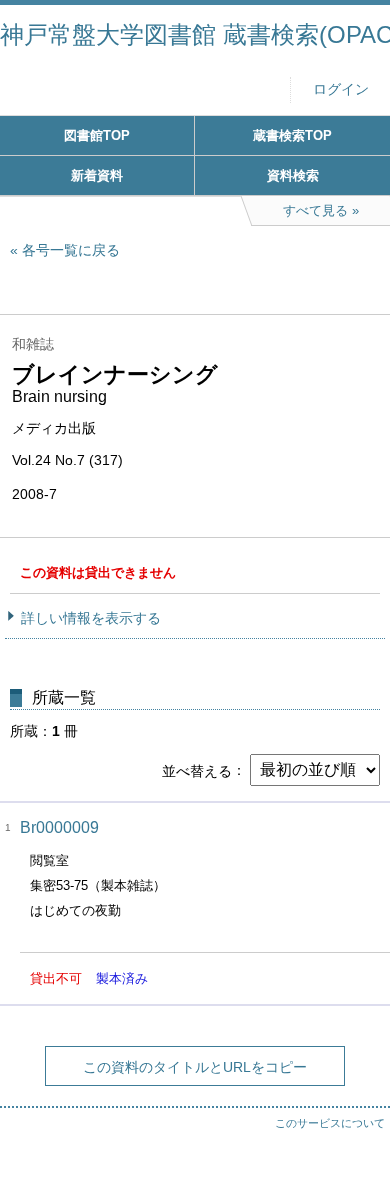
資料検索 (293, 175)
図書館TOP (97, 135)
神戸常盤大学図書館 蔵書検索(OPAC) (195, 34)
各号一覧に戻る (71, 250)
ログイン (341, 89)
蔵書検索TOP (292, 135)
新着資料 (97, 175)
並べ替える (197, 770)
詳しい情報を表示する (91, 618)
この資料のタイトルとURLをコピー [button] (195, 1067)
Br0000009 (59, 827)
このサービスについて (330, 1123)
